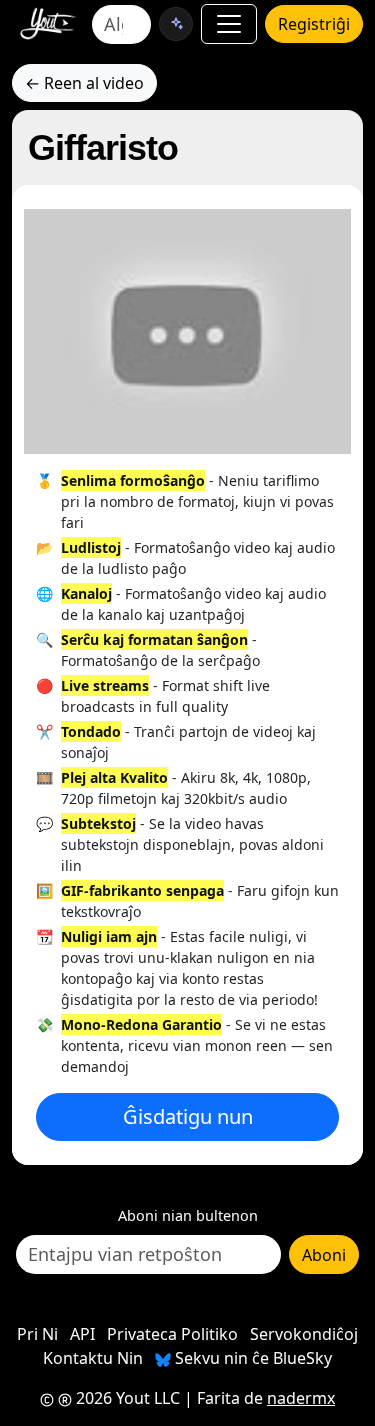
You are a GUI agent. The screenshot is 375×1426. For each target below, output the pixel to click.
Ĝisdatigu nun (188, 1116)
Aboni (324, 1255)
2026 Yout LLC (126, 1398)
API (82, 1334)
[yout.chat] (176, 24)
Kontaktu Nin (93, 1358)
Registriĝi (314, 24)
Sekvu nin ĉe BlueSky (251, 1358)
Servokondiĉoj (304, 1334)
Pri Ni (37, 1334)
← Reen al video (84, 83)
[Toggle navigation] (229, 24)
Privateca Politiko (172, 1334)
